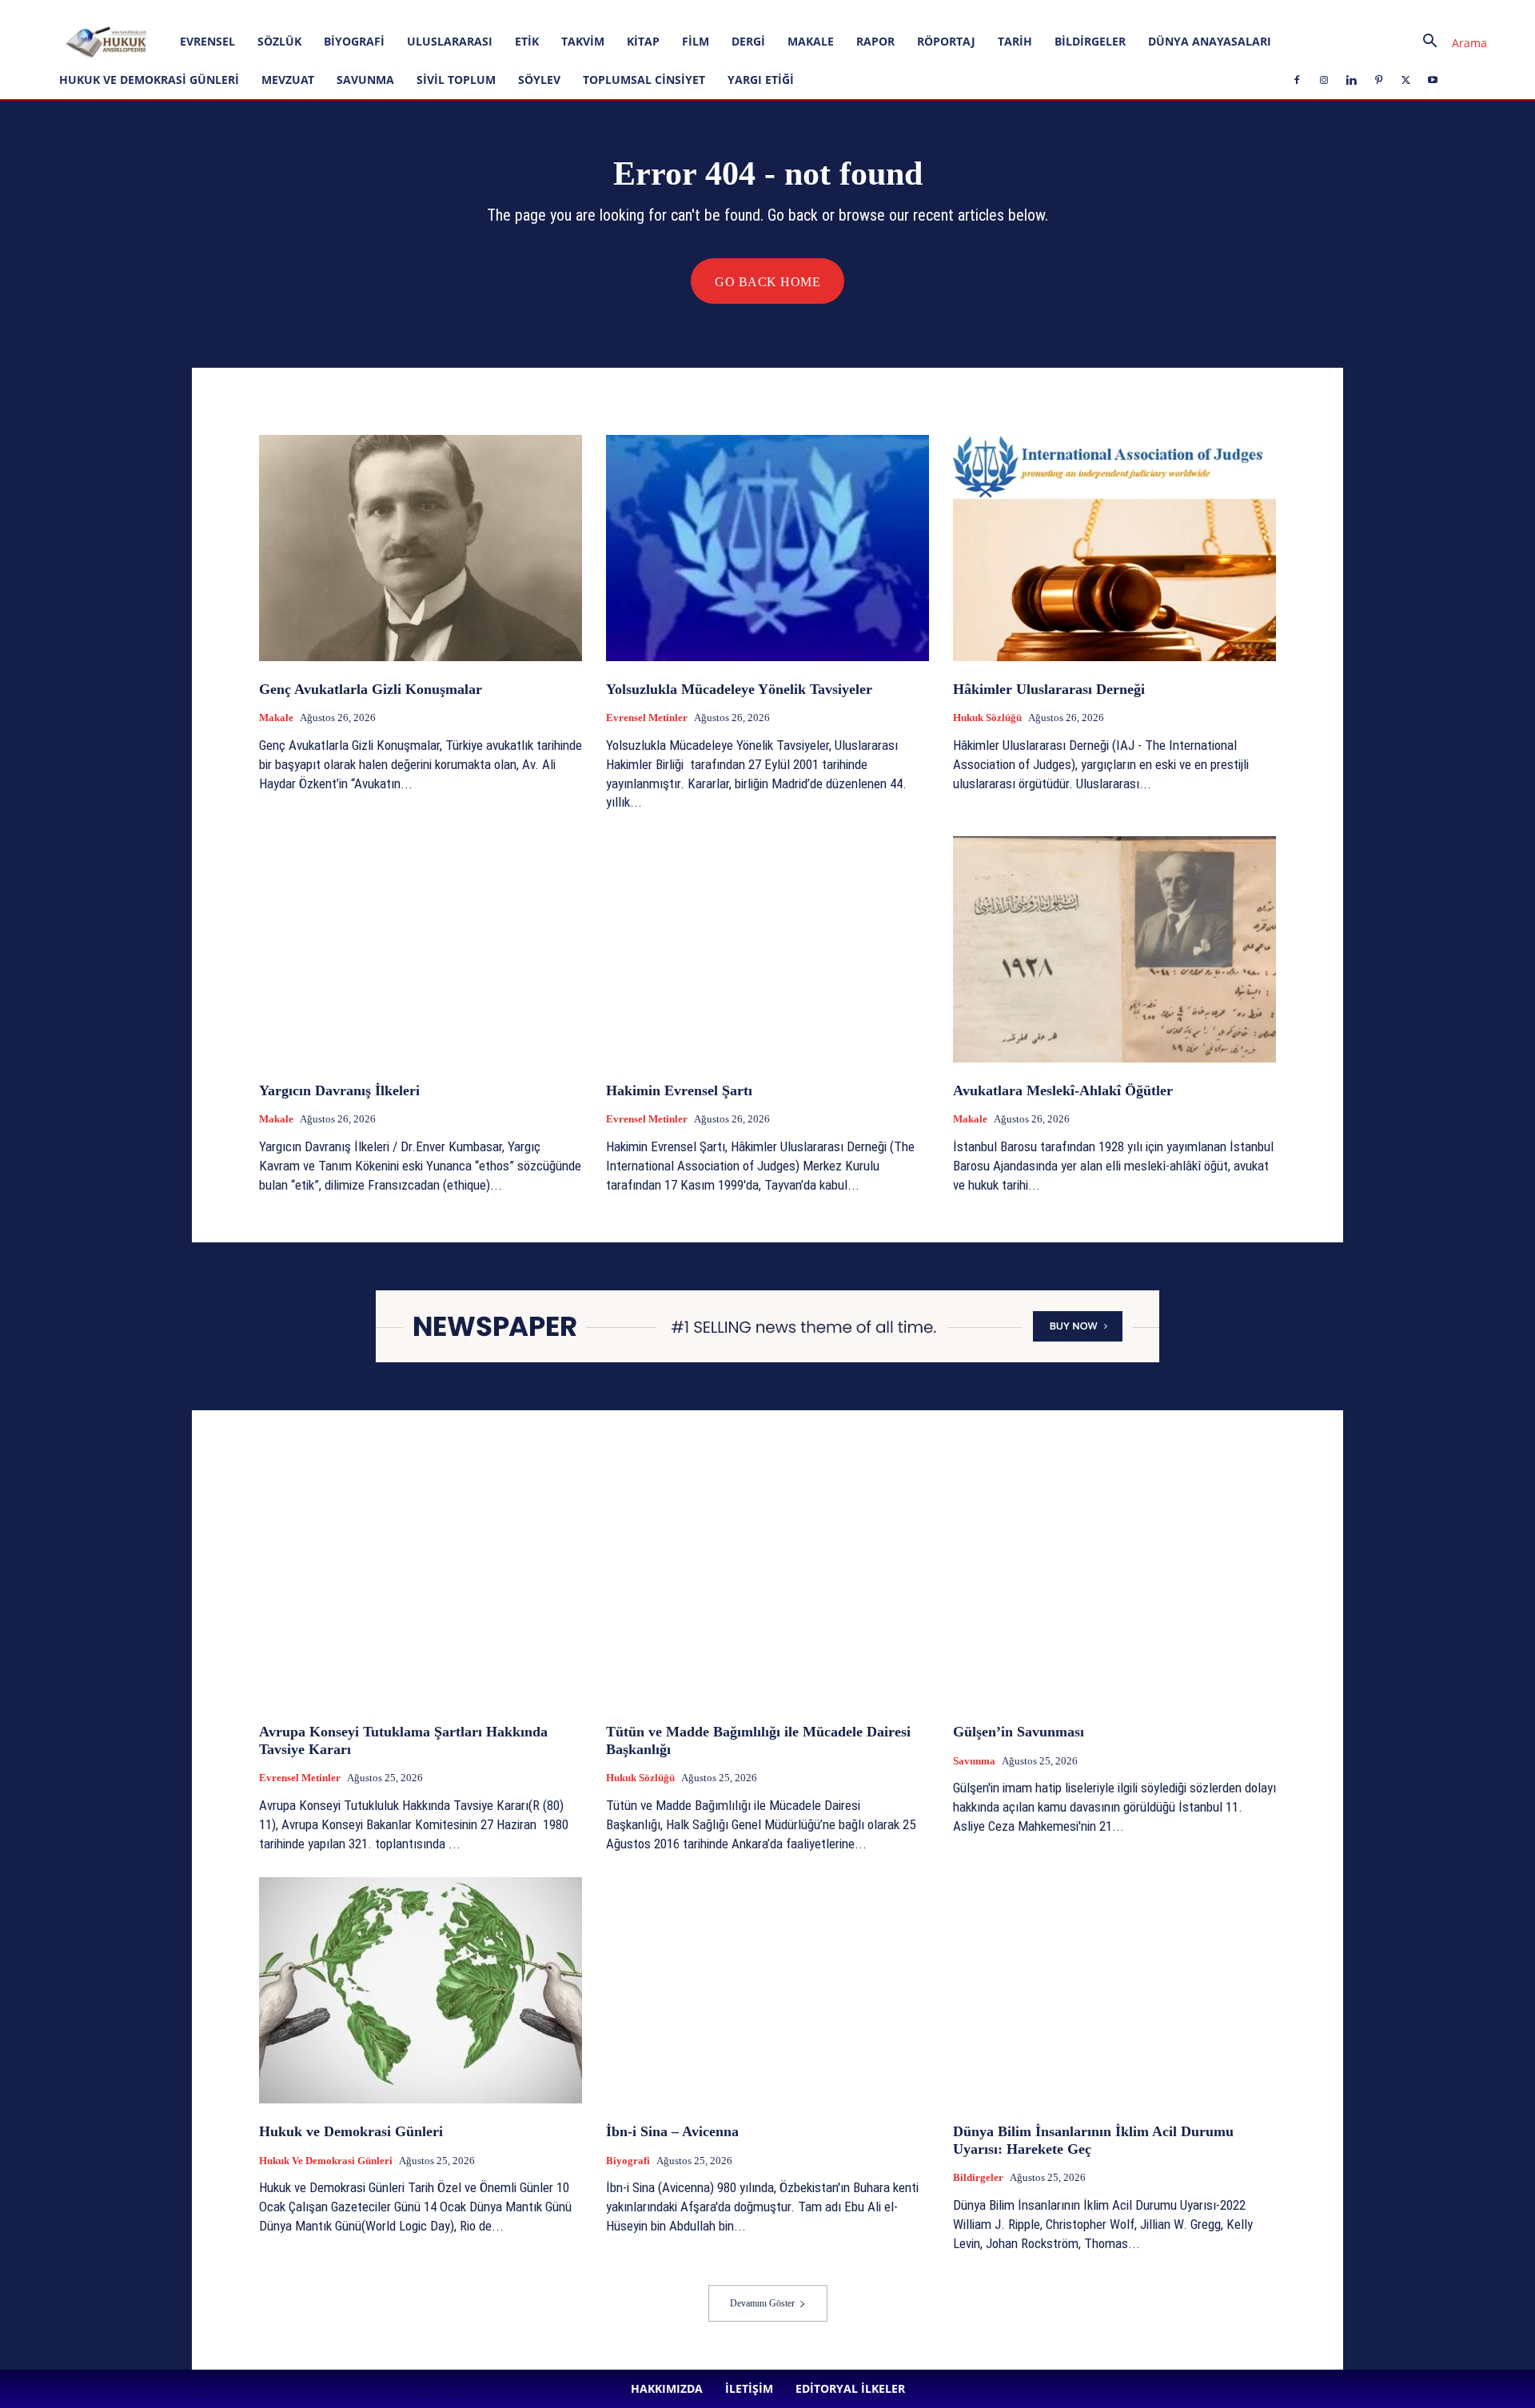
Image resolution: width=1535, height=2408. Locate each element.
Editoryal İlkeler (297, 11)
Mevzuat (288, 80)
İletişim (235, 11)
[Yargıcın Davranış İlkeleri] (421, 949)
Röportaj (946, 41)
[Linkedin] (420, 11)
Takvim (583, 41)
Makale (811, 41)
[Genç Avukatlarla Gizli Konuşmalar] (421, 548)
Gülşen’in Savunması (1019, 1732)
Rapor (875, 41)
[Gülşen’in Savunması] (1114, 1591)
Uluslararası (450, 41)
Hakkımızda (181, 11)
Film (696, 41)
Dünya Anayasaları (1210, 41)
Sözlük (279, 41)
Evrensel (207, 41)
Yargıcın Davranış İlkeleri (339, 1090)
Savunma (365, 80)
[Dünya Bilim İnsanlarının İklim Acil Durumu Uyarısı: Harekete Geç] (1114, 1990)
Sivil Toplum (456, 80)
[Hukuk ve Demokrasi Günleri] (421, 1990)
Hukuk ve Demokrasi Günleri (149, 80)
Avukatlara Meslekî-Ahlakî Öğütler (1063, 1090)
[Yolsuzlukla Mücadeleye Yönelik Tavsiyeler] (767, 548)
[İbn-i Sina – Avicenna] (767, 1990)
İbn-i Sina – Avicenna (672, 2131)
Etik (527, 41)
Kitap (643, 41)
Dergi (748, 41)
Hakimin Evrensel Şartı (679, 1090)
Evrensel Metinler (647, 718)
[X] (472, 11)
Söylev (539, 80)
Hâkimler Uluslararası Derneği (1049, 689)
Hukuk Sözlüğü (987, 718)
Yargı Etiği (761, 80)
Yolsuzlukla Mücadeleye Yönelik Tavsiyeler (739, 689)
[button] (1449, 43)
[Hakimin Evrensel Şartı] (767, 949)
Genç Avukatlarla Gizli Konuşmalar (371, 689)
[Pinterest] (446, 11)
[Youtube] (499, 11)
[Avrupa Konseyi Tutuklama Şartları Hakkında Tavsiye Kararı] (421, 1591)
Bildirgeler (1090, 41)
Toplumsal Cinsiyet (644, 80)
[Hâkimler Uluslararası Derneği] (1114, 548)
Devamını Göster (762, 2303)
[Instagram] (393, 11)
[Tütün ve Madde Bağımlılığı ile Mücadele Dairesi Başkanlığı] (767, 1591)
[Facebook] (367, 11)
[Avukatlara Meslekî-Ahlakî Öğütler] (1114, 949)
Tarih (1015, 41)
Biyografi (354, 41)
